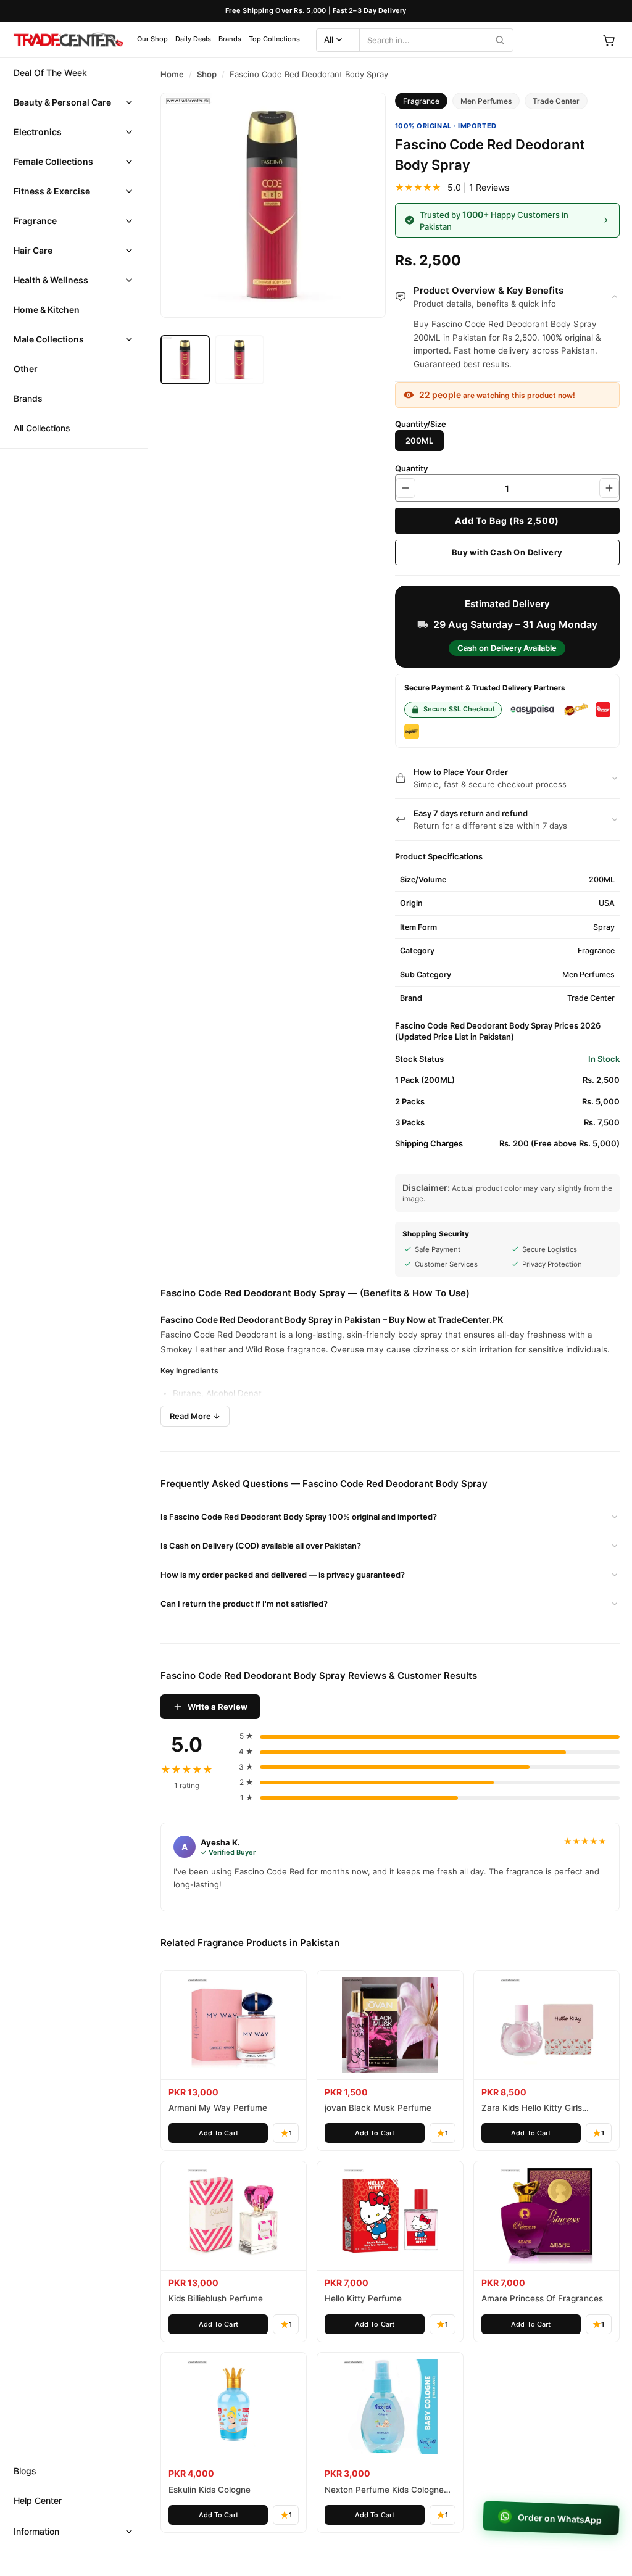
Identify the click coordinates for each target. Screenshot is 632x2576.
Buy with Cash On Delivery (507, 552)
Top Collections (274, 39)
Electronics (38, 132)
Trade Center (556, 101)
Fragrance (35, 221)
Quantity (411, 468)
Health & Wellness (51, 280)
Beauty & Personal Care (62, 102)
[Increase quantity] (609, 488)
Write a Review (218, 1707)
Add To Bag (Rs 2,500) (507, 520)
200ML (419, 441)
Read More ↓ (195, 1416)
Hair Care (33, 250)
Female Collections (53, 161)
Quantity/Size (421, 424)
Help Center (38, 2500)
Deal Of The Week (50, 72)
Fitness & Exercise (52, 191)
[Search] (500, 40)
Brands (230, 39)
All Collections (42, 428)
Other (26, 369)
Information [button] (36, 2531)
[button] (74, 102)
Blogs (25, 2471)
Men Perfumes (486, 101)
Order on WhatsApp (558, 2518)
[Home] (68, 40)
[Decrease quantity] (405, 488)
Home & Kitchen (47, 309)
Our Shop (152, 39)
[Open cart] (609, 40)
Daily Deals (193, 39)
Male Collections (49, 339)
